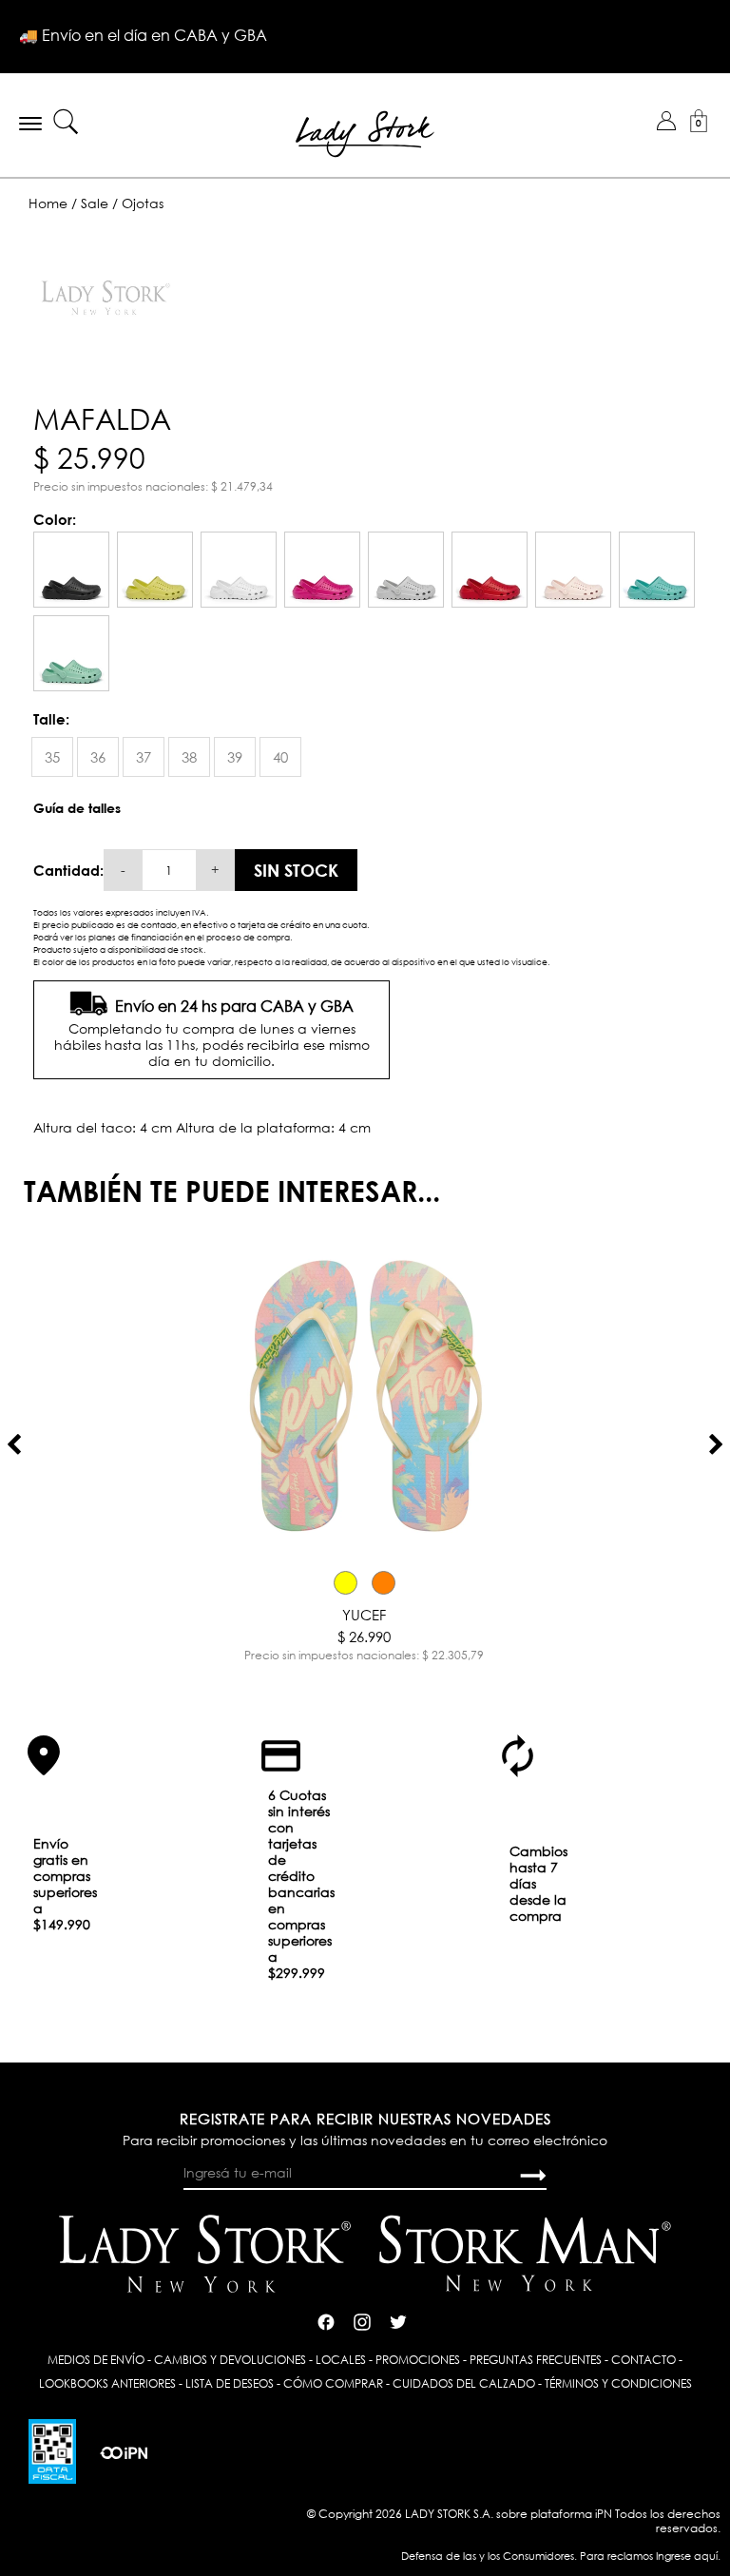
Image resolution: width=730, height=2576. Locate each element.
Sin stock (296, 870)
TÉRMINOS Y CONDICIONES (618, 2383)
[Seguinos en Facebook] (326, 2320)
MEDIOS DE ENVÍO (96, 2360)
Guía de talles (77, 808)
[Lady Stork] (365, 132)
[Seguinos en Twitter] (398, 2320)
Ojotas (143, 203)
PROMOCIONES (418, 2360)
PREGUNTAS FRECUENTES (536, 2360)
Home (48, 203)
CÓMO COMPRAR (333, 2383)
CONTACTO (644, 2360)
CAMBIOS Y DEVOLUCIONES (230, 2360)
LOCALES (341, 2360)
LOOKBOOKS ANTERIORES (107, 2383)
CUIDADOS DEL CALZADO (464, 2383)
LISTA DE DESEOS (230, 2383)
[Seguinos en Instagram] (362, 2320)
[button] (666, 121)
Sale (95, 203)
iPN (604, 2514)
